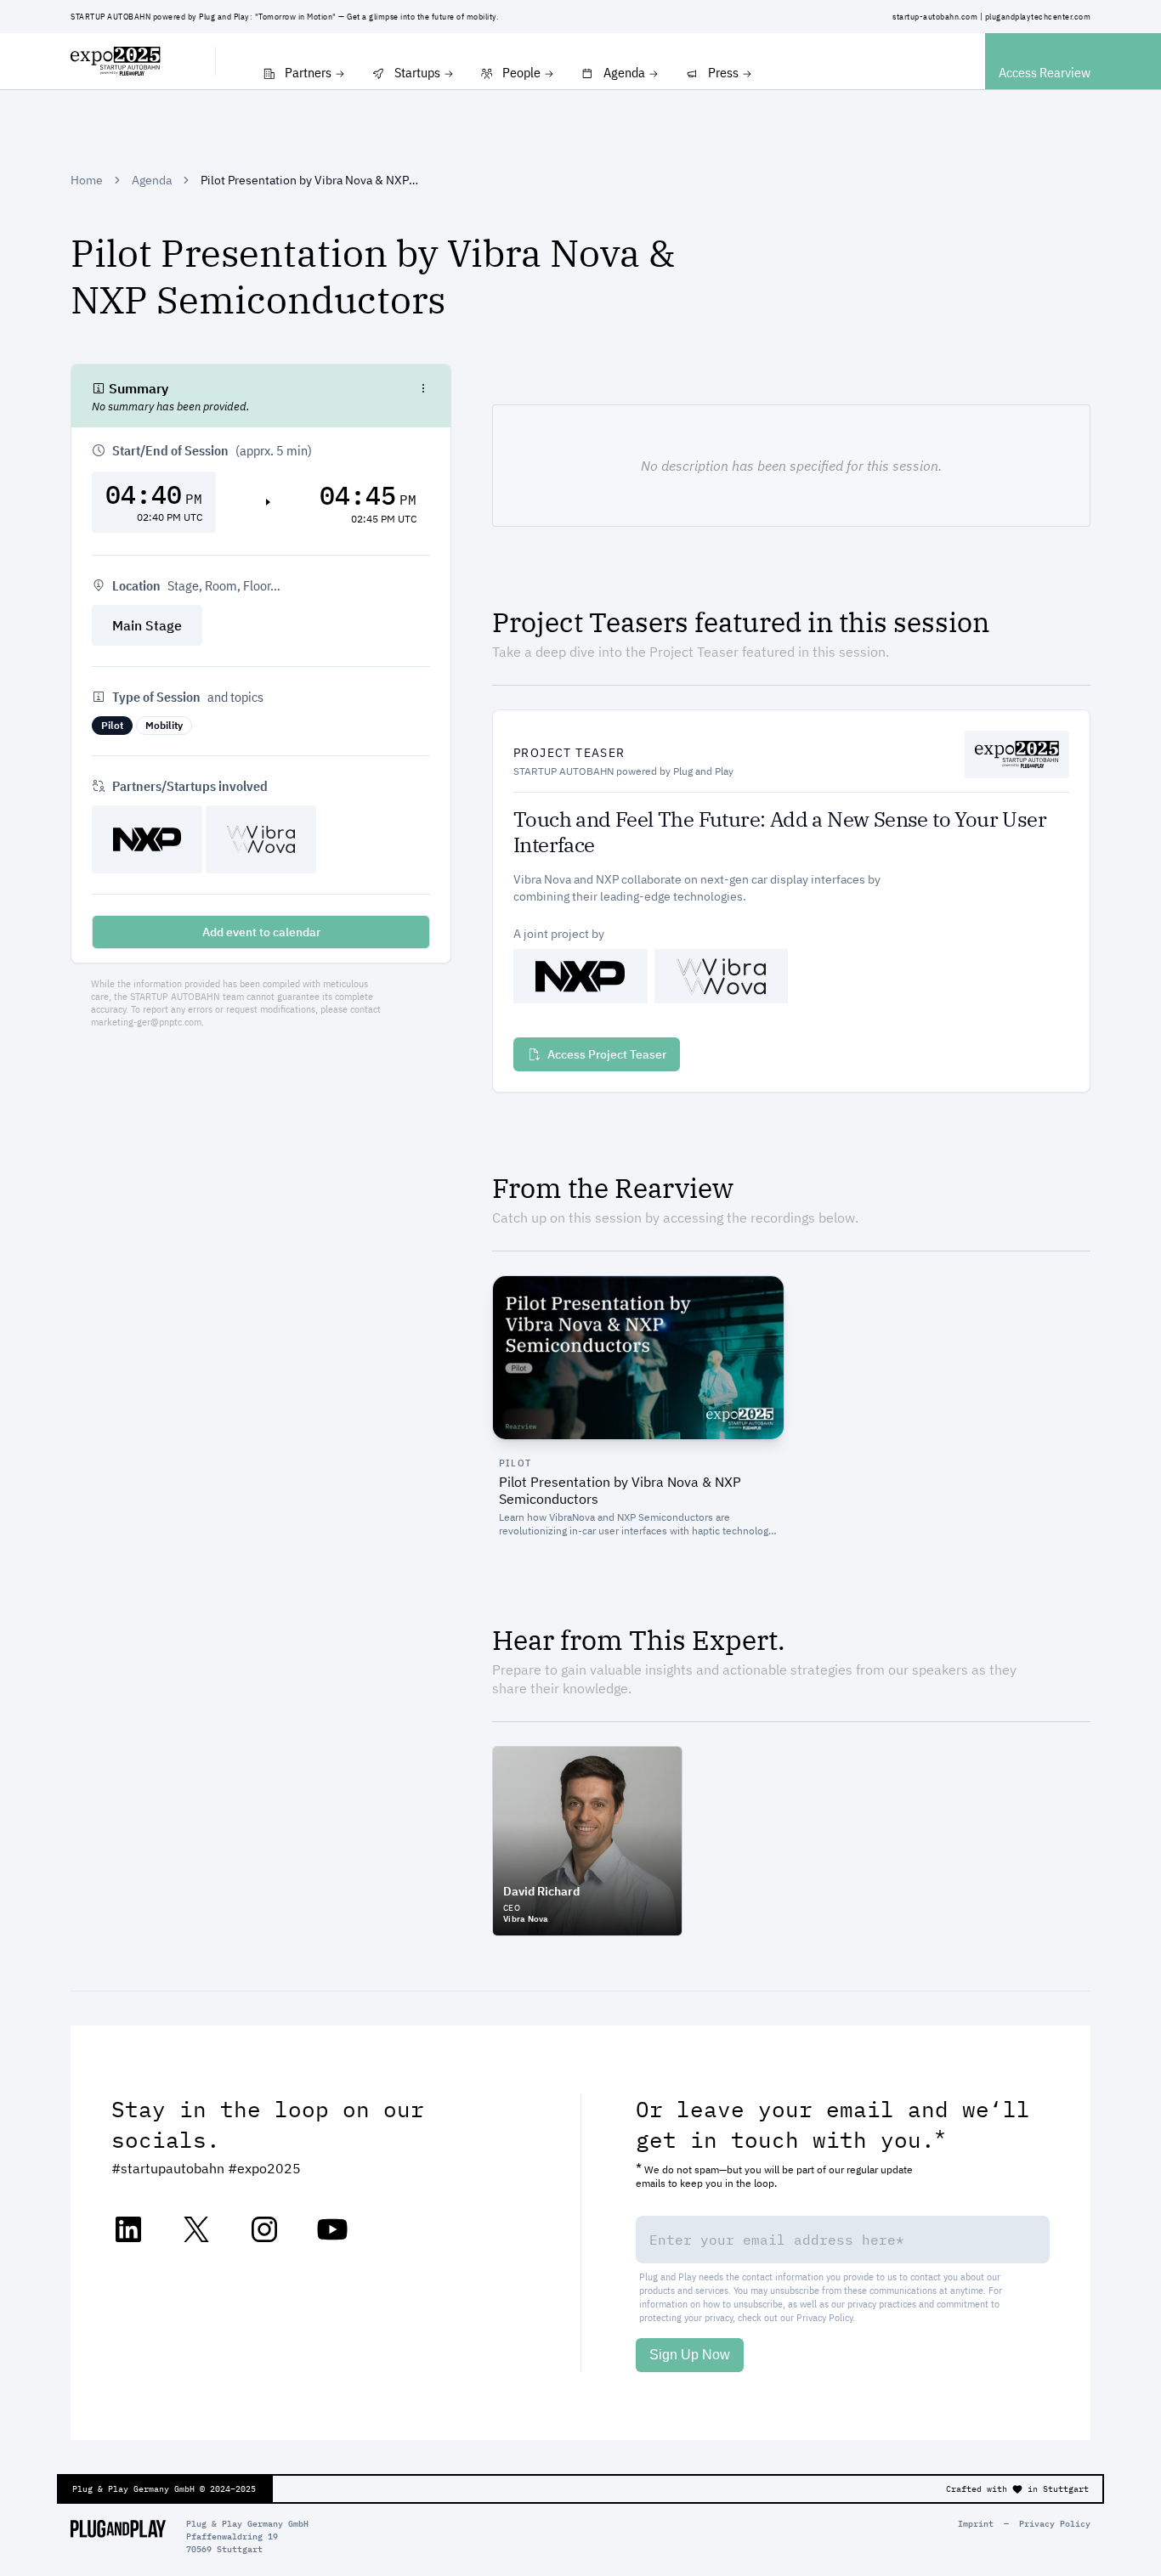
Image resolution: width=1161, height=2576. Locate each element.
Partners (308, 72)
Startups (417, 72)
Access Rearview (1045, 72)
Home (87, 180)
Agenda (624, 72)
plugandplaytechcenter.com (1038, 17)
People (521, 72)
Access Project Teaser (607, 1054)
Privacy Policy (824, 2317)
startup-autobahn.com (935, 17)
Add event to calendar (261, 932)
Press (723, 72)
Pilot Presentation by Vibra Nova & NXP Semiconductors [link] (309, 180)
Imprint (976, 2524)
